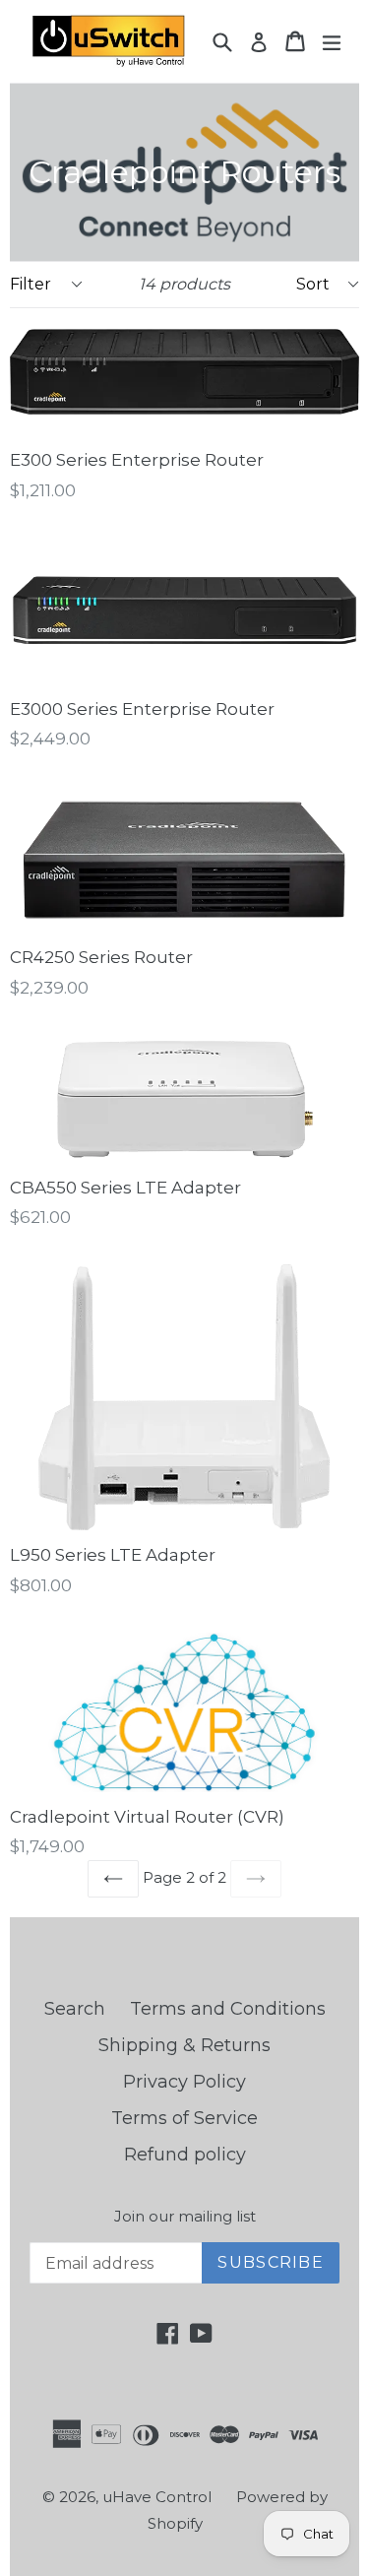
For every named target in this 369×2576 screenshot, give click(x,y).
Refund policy (185, 2155)
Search (75, 2009)
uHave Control (157, 2497)
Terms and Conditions (228, 2009)
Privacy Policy (184, 2082)
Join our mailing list (185, 2217)
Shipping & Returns (184, 2045)
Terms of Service (184, 2118)
